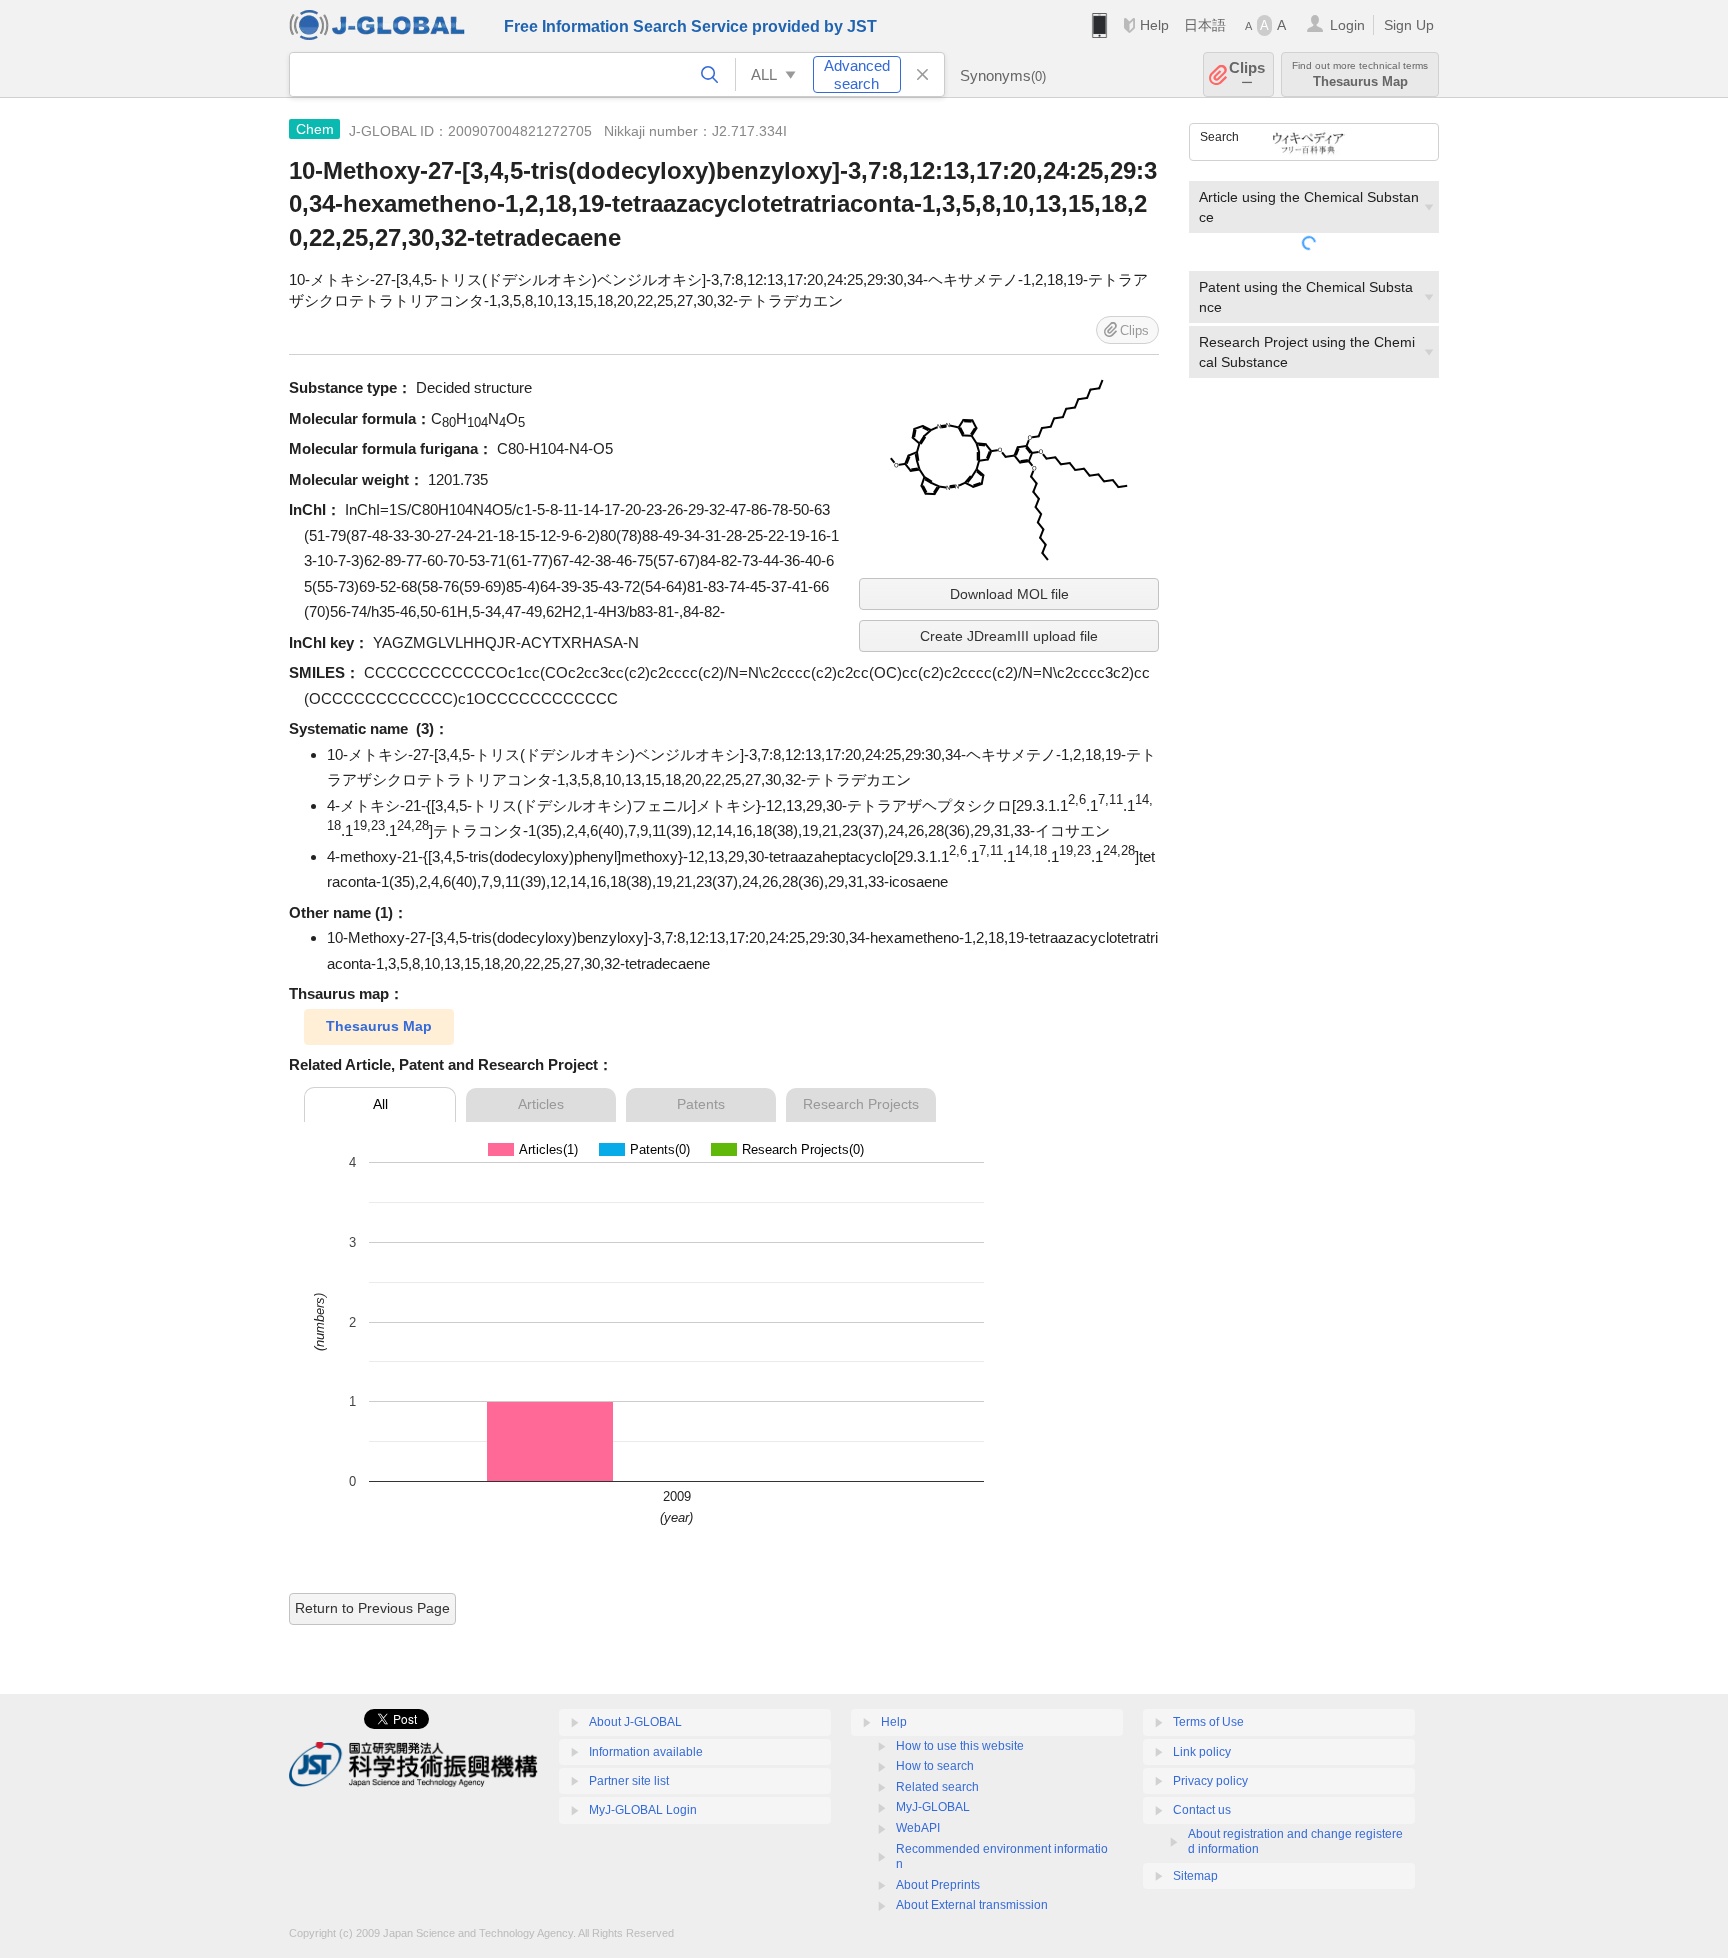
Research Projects (861, 1104)
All (380, 1104)
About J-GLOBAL (635, 1722)
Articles (541, 1104)
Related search (937, 1787)
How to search (935, 1766)
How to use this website (960, 1746)
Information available (646, 1752)
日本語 (1205, 25)
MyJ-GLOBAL (933, 1807)
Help (1154, 25)
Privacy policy (1210, 1781)
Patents (701, 1104)
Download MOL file (1009, 594)
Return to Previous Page (372, 1608)
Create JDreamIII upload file (1009, 636)
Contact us (1202, 1810)
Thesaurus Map (379, 1026)
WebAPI (918, 1828)
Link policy (1202, 1752)
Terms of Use (1208, 1722)
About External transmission (972, 1905)
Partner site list (629, 1781)
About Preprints (938, 1885)
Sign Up (1409, 25)
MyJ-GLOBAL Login (643, 1810)
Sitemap (1195, 1876)
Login (1347, 25)
